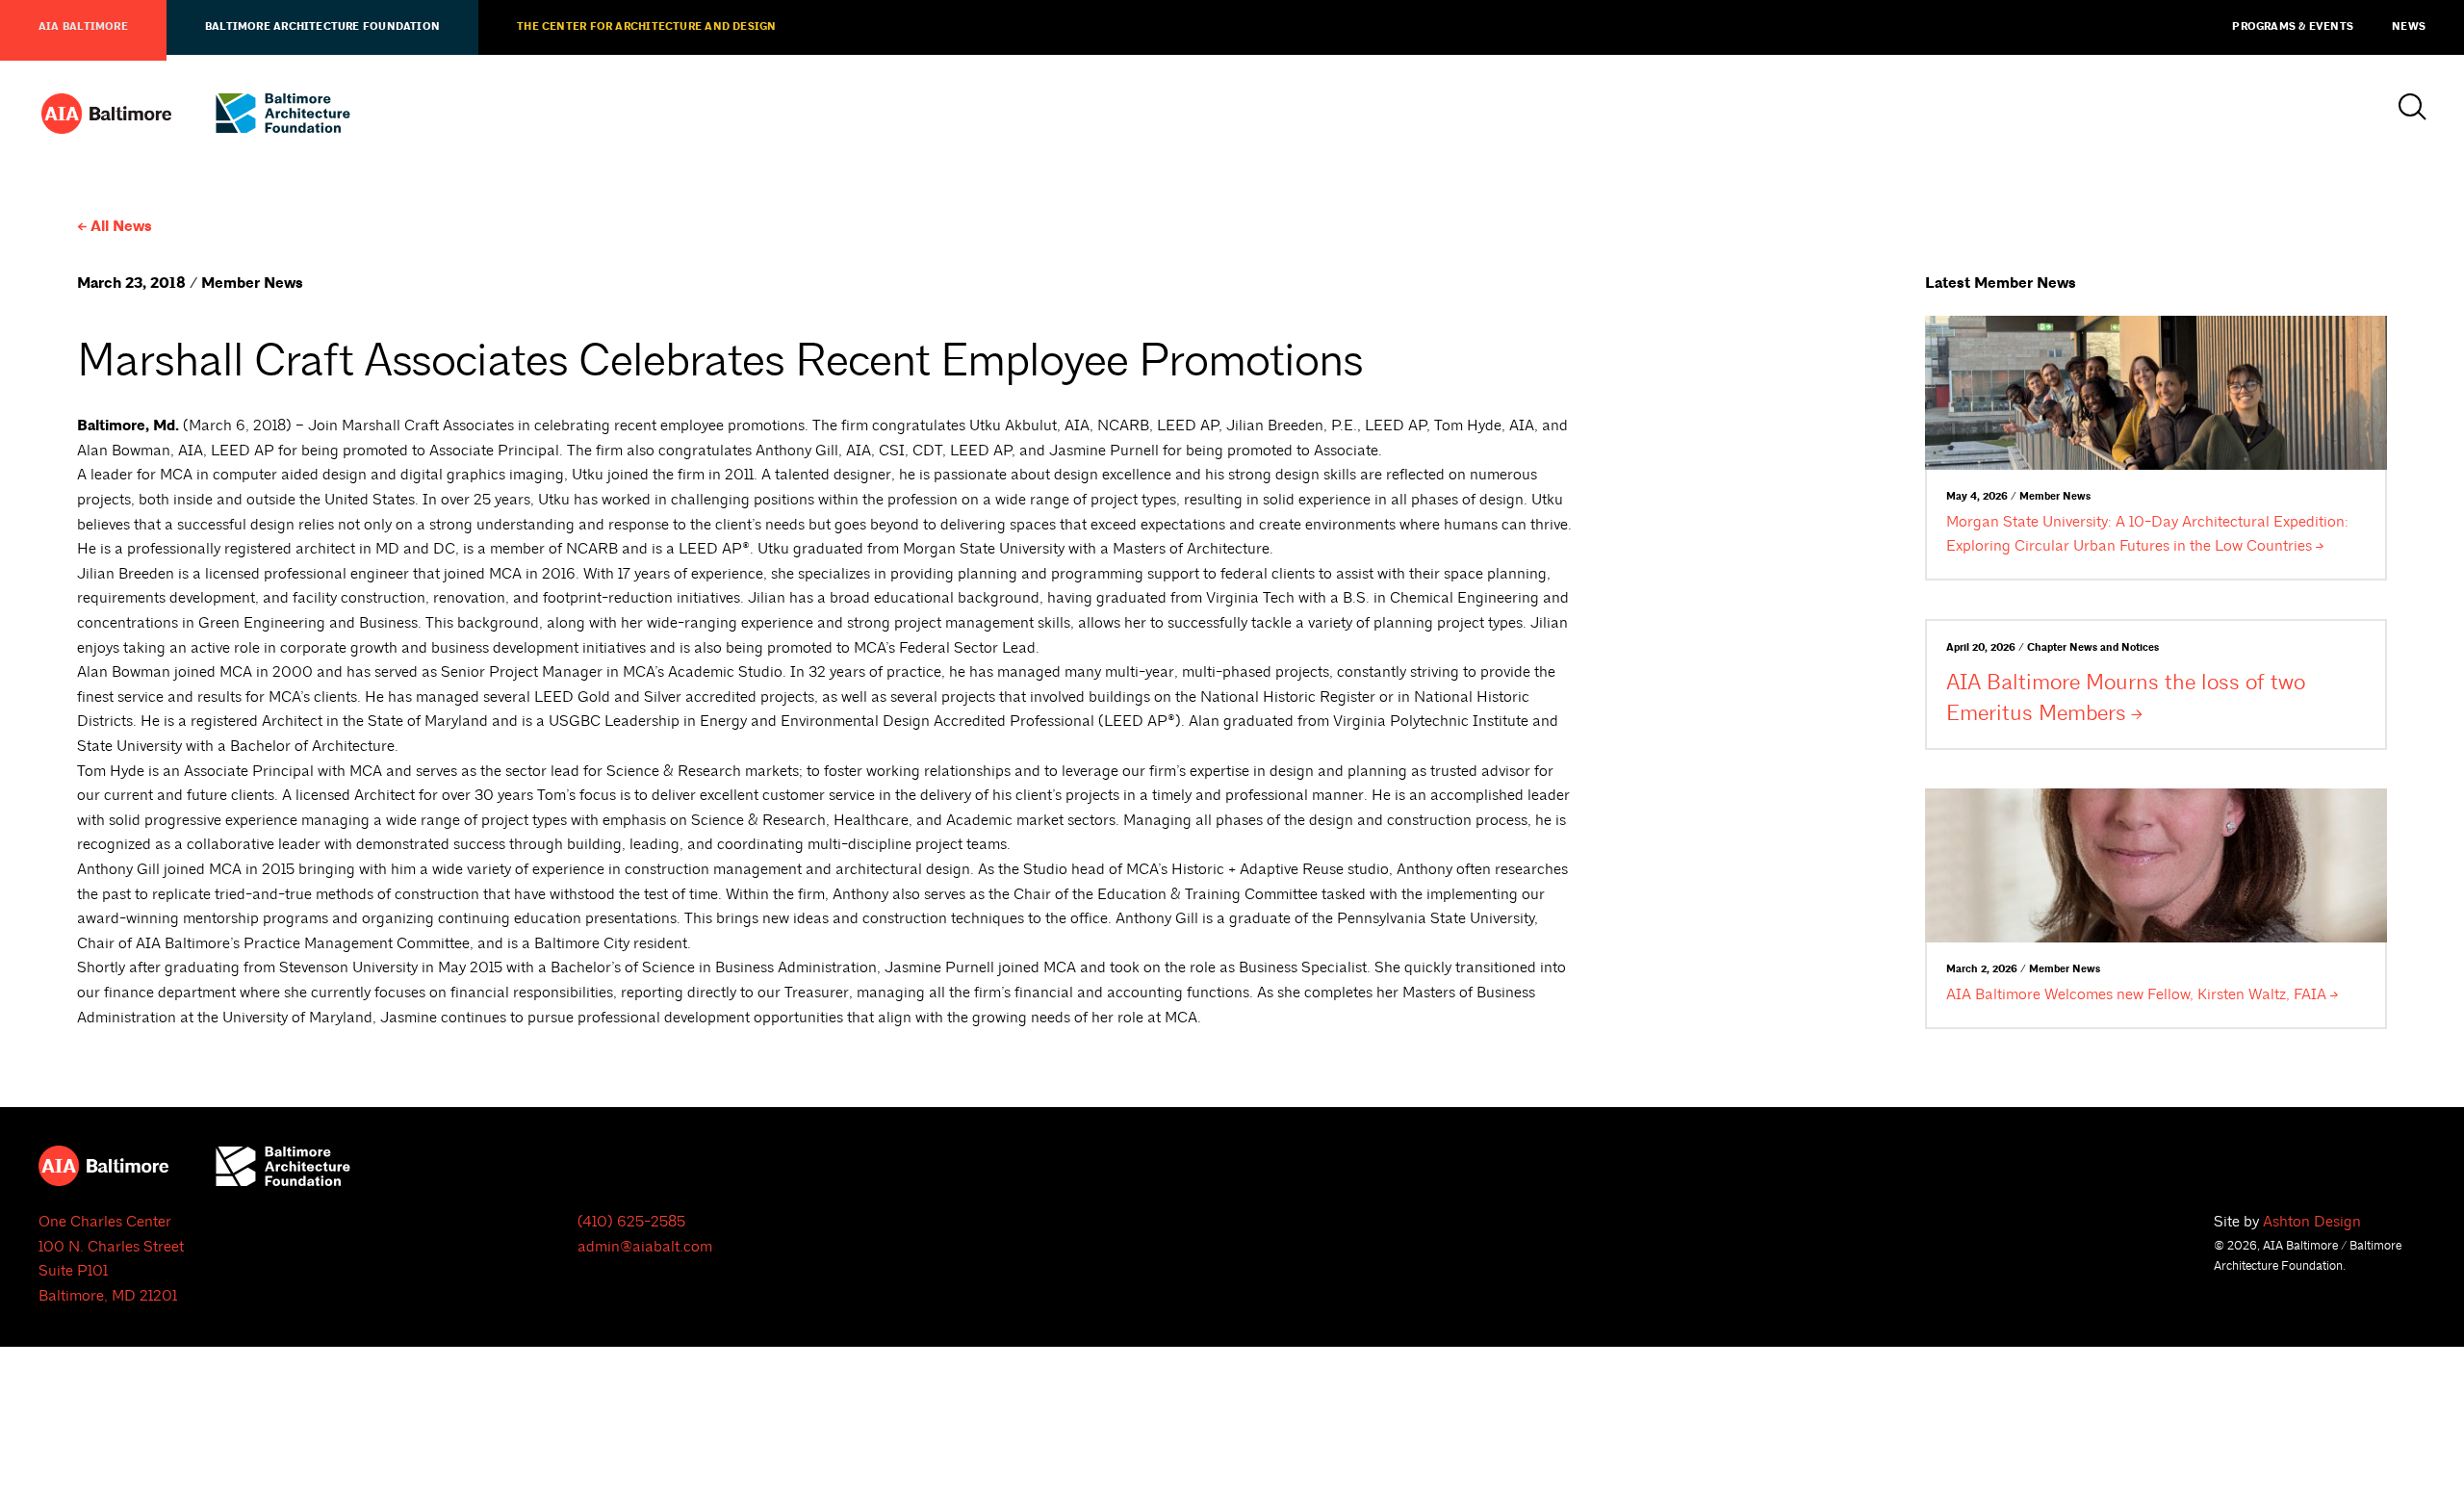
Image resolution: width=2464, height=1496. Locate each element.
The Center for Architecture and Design (646, 27)
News (2409, 27)
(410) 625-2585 (631, 1222)
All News (121, 227)
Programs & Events (2293, 27)
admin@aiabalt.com (645, 1247)
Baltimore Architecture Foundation (322, 27)
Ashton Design (2312, 1222)
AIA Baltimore (83, 27)
